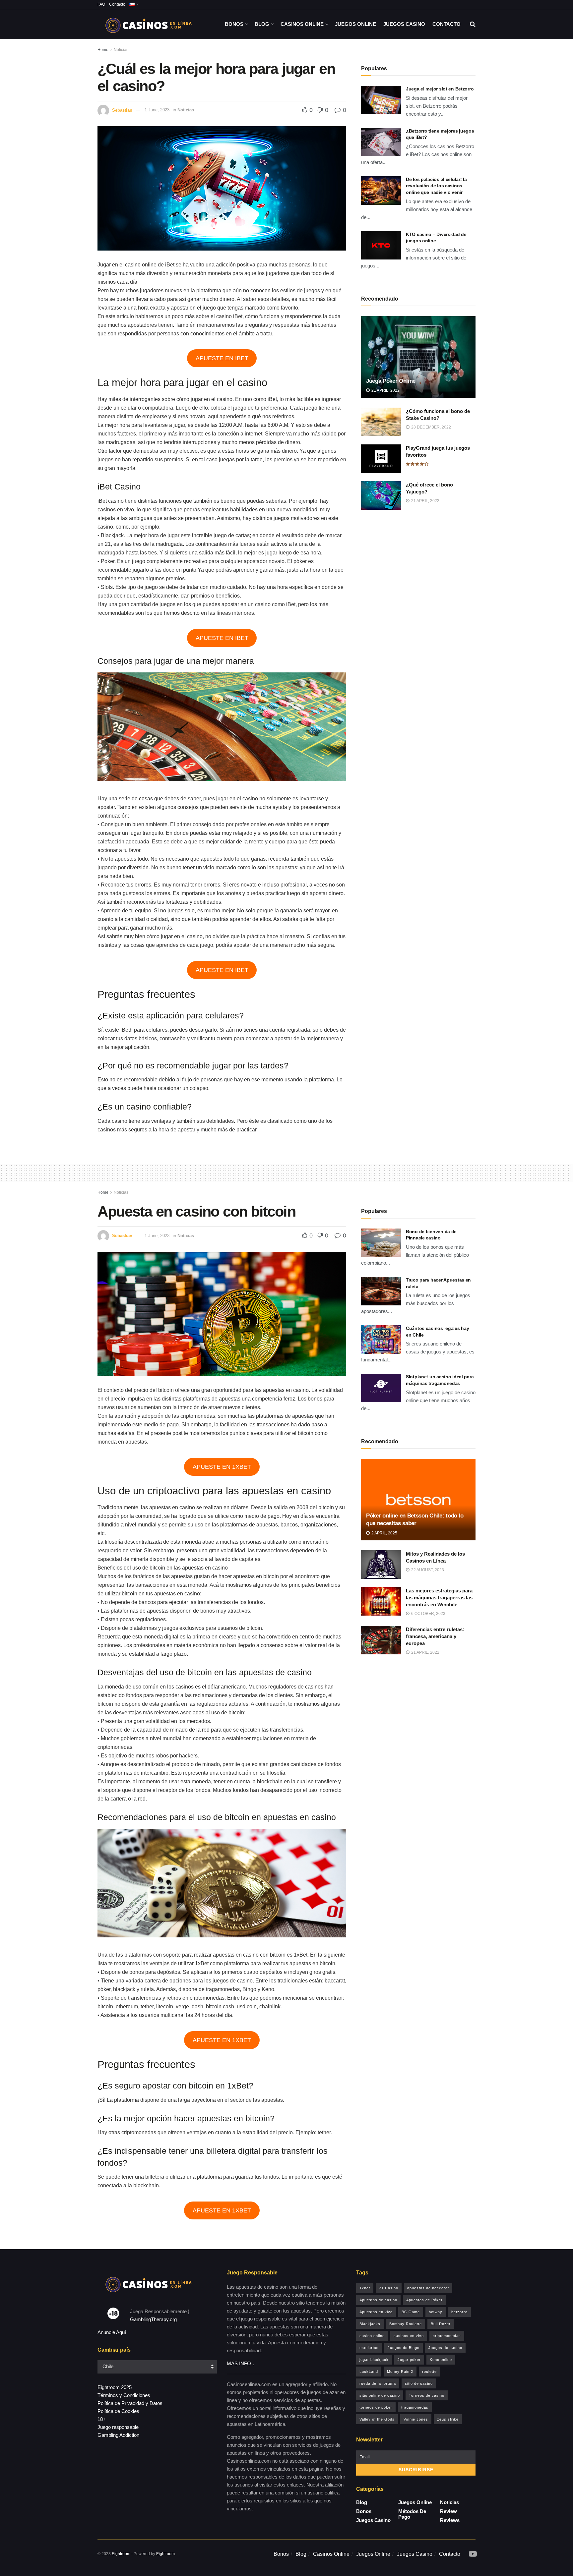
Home (103, 50)
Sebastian (122, 110)
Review (448, 2511)
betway (436, 2312)
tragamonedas (415, 2407)
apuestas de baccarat (428, 2288)
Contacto (117, 4)
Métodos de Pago (412, 2514)
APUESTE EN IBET (222, 358)
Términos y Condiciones (124, 2395)
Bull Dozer (441, 2324)
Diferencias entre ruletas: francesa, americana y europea (435, 1636)
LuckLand (369, 2372)
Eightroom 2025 (115, 2387)
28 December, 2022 (431, 427)
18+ (102, 2419)
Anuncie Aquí (112, 2332)
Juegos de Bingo (404, 2348)
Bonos (234, 24)
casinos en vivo (409, 2336)
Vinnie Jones (416, 2419)
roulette (429, 2372)
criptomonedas (447, 2336)
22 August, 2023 (427, 1570)
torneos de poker (376, 2407)
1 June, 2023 (157, 110)
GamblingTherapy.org (153, 2319)
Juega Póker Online (391, 381)
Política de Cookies (118, 2411)
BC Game (411, 2312)
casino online (372, 2336)
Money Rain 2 (400, 2372)
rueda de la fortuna (378, 2383)
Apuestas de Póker (424, 2300)
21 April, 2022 (385, 390)
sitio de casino (419, 2383)
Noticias (121, 50)
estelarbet (369, 2348)
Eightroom (121, 2554)
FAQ (101, 4)
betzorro (459, 2312)
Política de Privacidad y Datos (130, 2403)
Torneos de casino (427, 2395)
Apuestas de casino (378, 2300)
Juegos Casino (404, 24)
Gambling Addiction (118, 2435)
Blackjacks (370, 2324)
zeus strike (448, 2419)
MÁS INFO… (241, 2363)
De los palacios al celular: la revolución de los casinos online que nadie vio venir (436, 186)
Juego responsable (118, 2427)
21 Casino (389, 2288)
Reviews (450, 2520)
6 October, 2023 (428, 1614)
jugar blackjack (374, 2360)
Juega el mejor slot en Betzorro (440, 89)
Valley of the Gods (377, 2419)
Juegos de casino (445, 2348)
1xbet (365, 2288)
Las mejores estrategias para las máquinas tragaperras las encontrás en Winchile (439, 1598)
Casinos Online (302, 24)
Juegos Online (355, 24)
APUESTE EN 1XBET (222, 1467)
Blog (262, 24)
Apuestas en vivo (376, 2312)
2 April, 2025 (384, 1533)
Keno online (441, 2360)
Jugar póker (409, 2360)
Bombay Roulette (406, 2324)
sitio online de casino (380, 2395)
